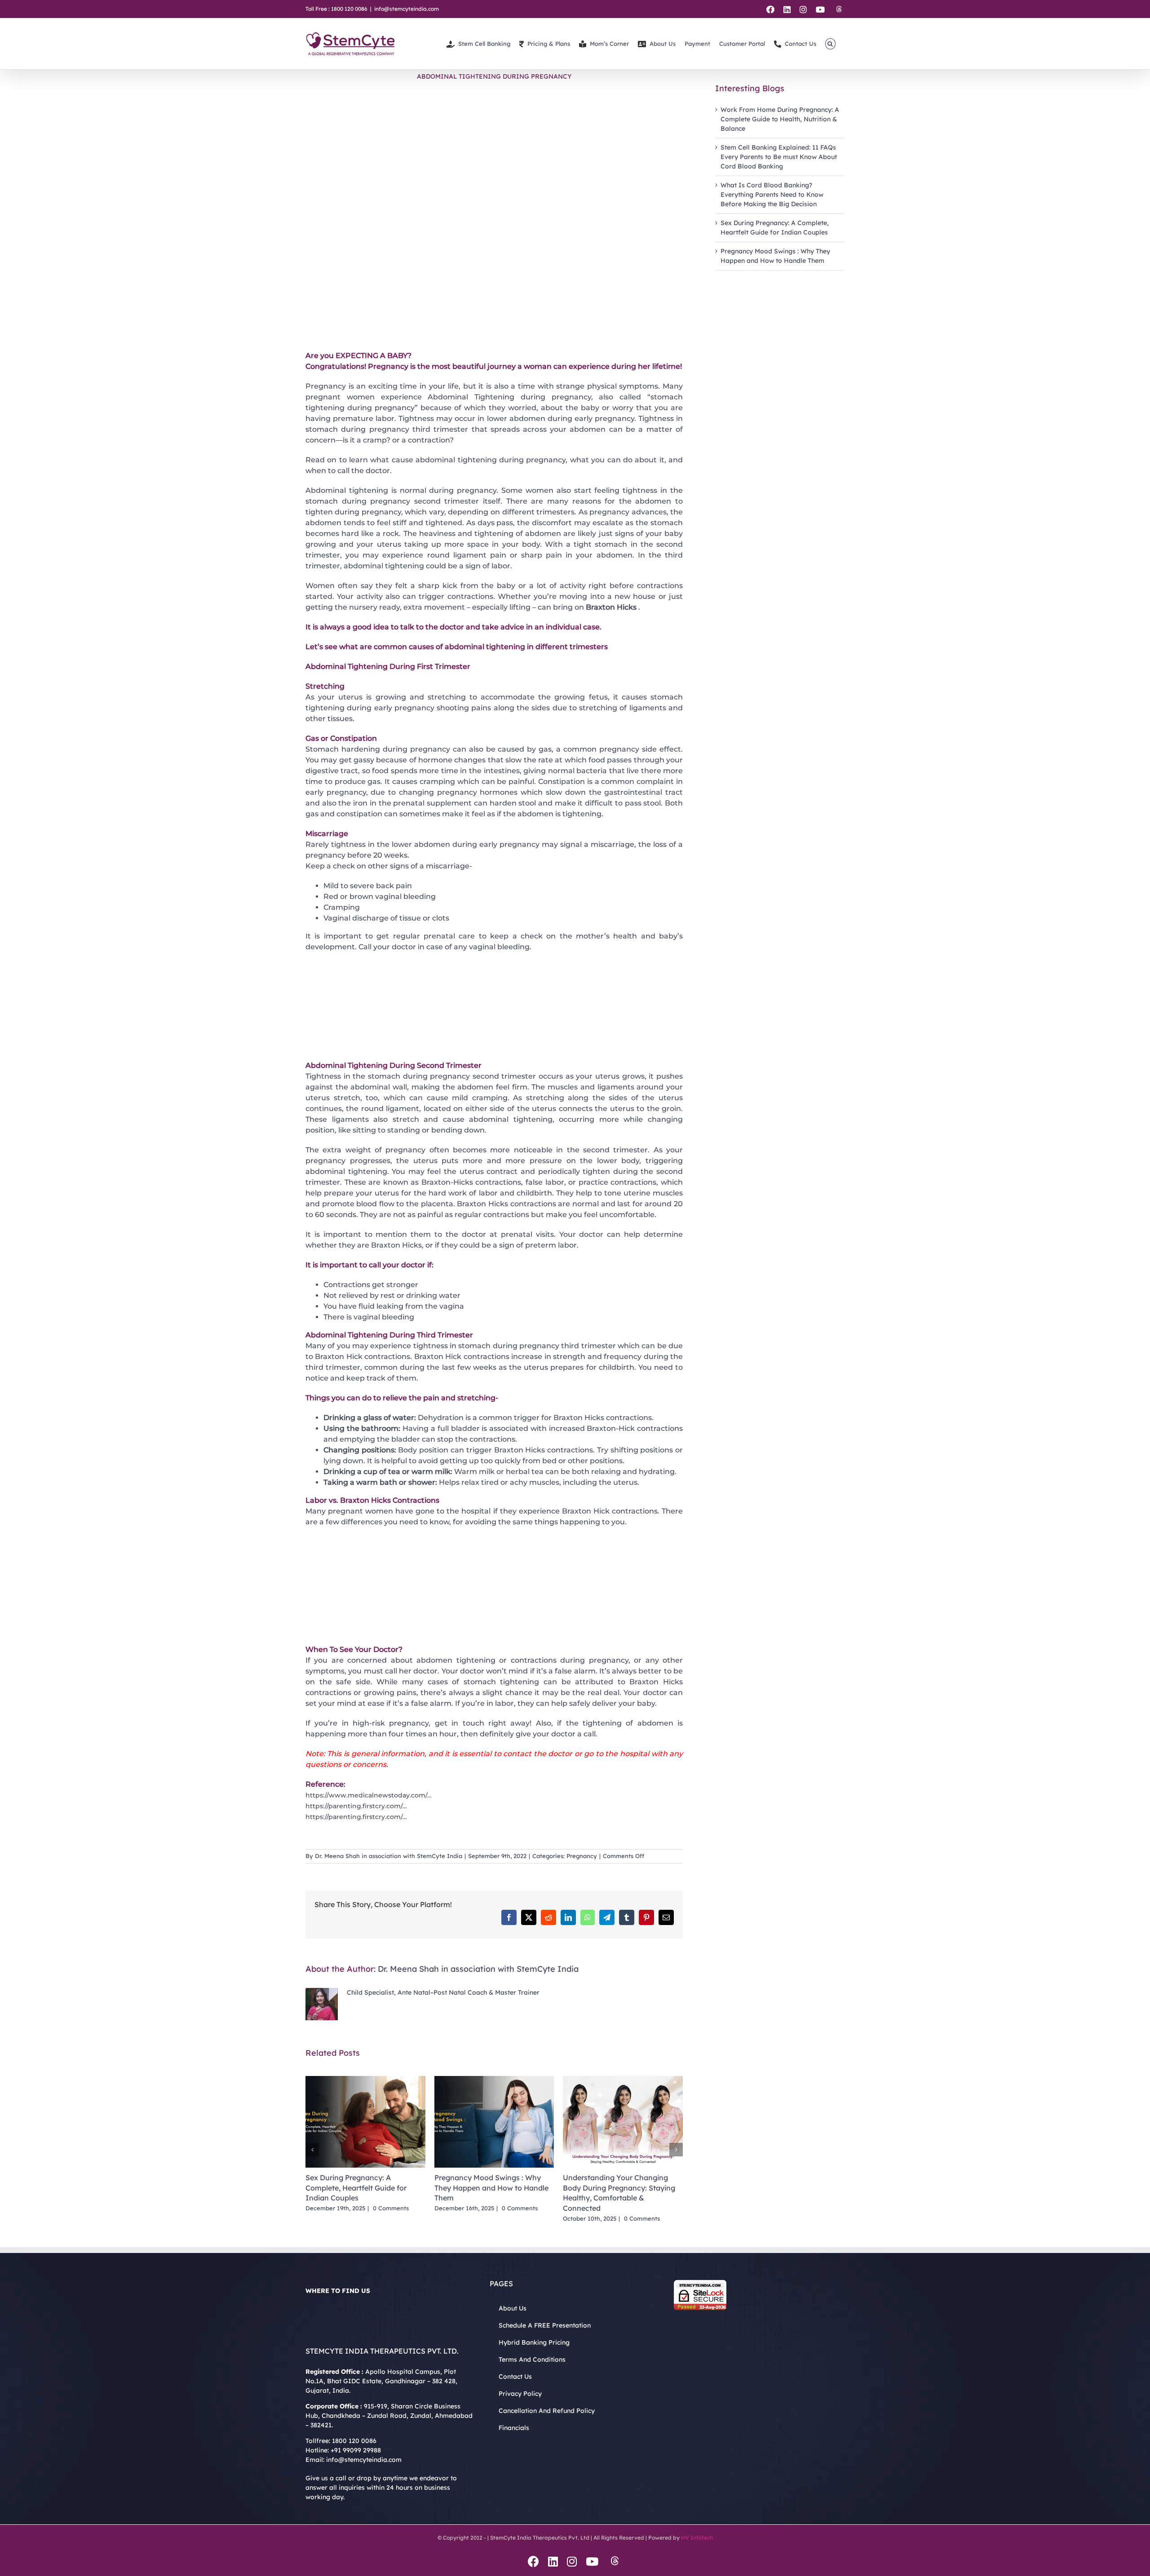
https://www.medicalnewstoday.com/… (369, 1795)
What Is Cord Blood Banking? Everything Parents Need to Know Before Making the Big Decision (772, 195)
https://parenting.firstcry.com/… (356, 1806)
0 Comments (391, 2208)
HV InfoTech (697, 2538)
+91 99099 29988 (356, 2450)
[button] (830, 44)
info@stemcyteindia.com (407, 9)
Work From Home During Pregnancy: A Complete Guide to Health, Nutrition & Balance (780, 119)
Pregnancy (582, 1856)
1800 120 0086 (354, 2441)
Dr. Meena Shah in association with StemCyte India (389, 1856)
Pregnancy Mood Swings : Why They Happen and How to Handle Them (491, 2188)
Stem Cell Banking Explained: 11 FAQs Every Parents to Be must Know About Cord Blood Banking (779, 157)
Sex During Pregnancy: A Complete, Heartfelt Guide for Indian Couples (356, 2188)
